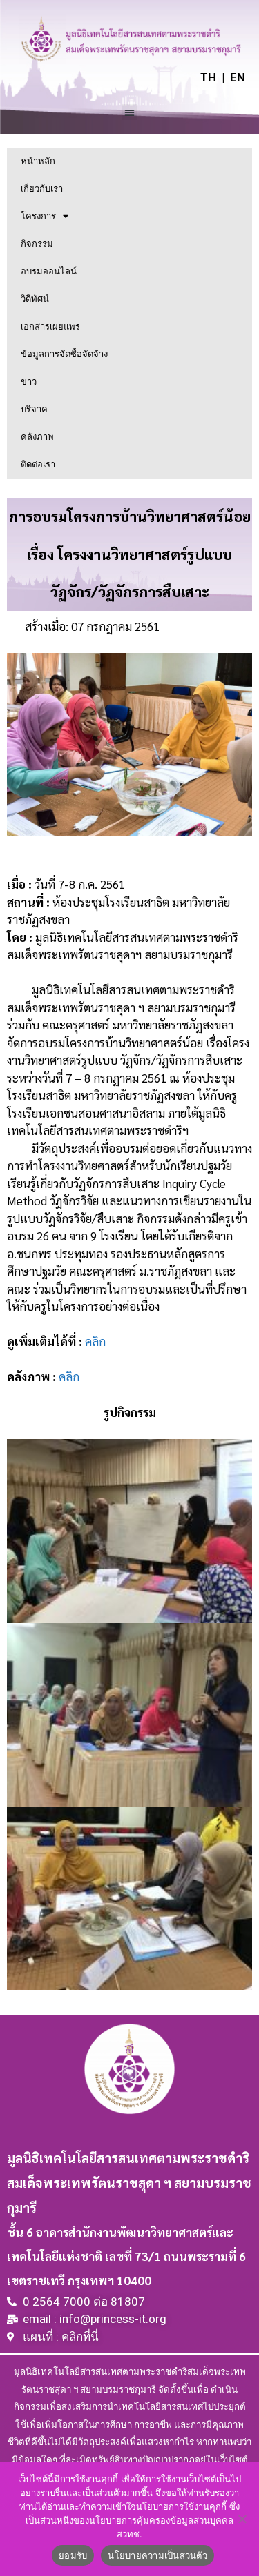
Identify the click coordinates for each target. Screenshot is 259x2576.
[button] (129, 112)
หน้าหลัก (38, 161)
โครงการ (38, 216)
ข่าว (29, 382)
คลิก (95, 1341)
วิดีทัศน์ (35, 299)
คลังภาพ (37, 437)
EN (238, 77)
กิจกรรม (37, 244)
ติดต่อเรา (38, 464)
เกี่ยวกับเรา (42, 189)
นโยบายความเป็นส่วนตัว (157, 2555)
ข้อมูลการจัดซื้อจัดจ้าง (64, 354)
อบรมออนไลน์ (49, 271)
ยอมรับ (73, 2555)
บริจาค (34, 409)
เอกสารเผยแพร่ (50, 326)
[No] (242, 2519)
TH (208, 77)
